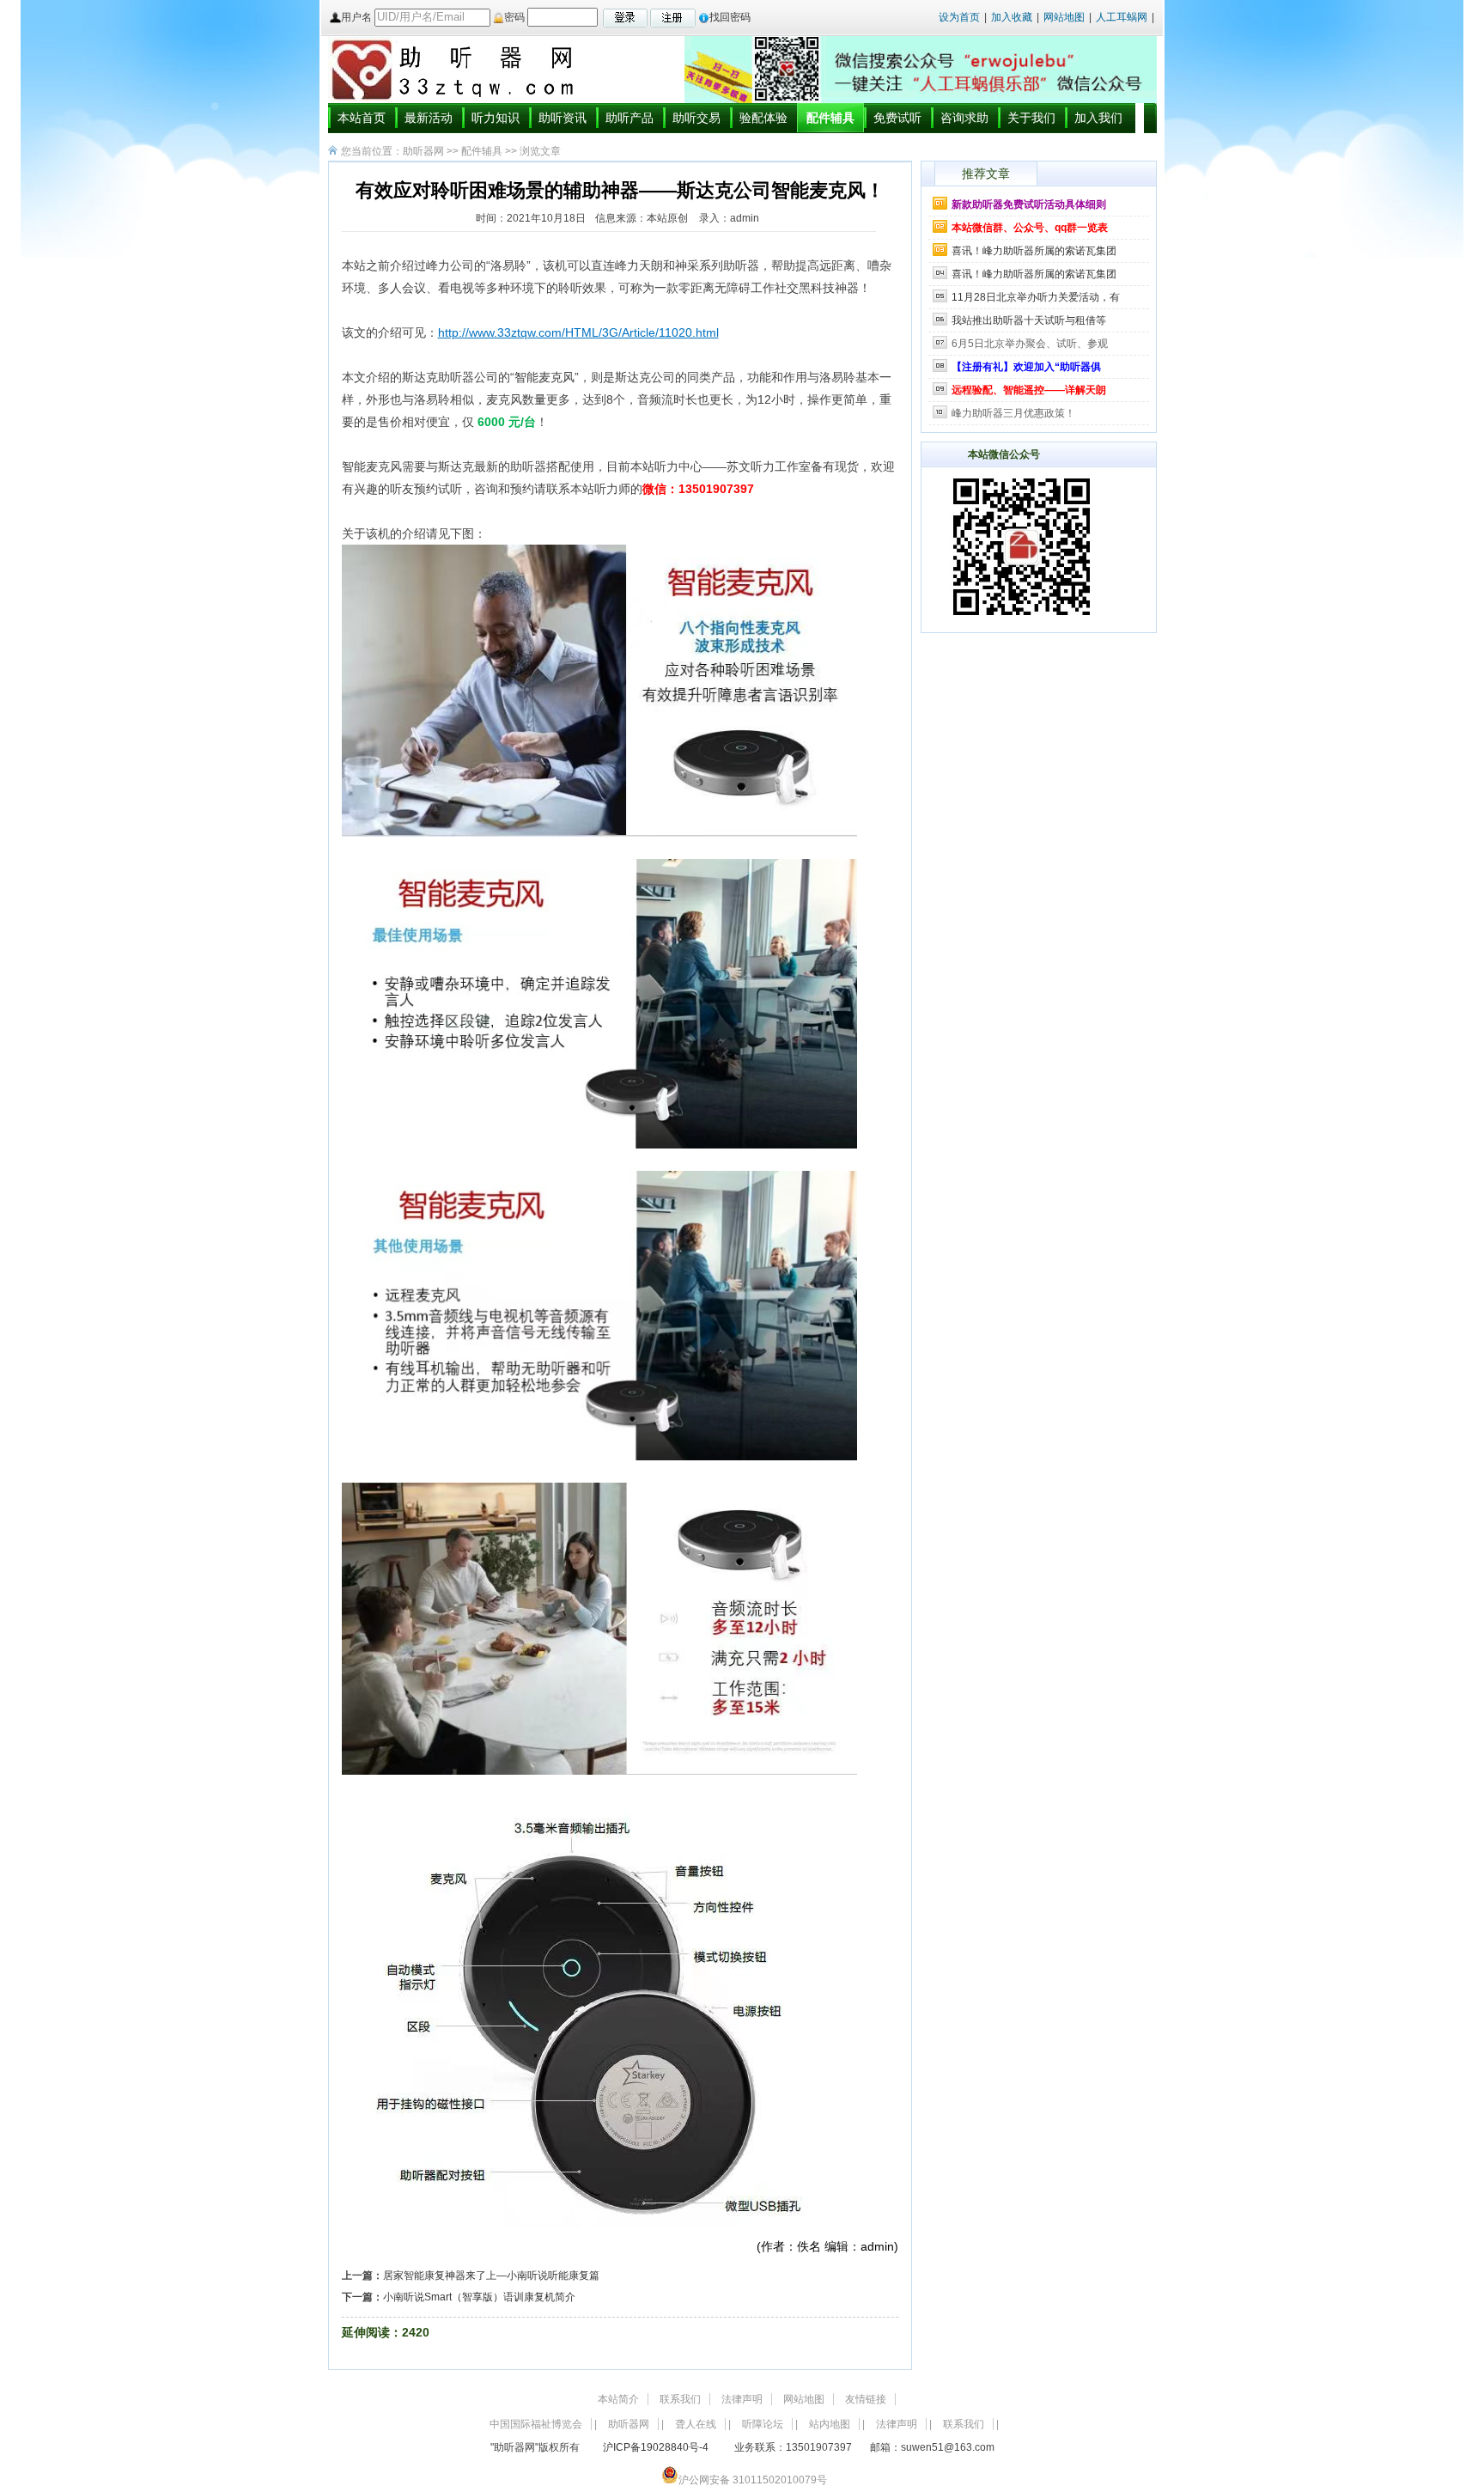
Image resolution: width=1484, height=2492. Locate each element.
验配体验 (763, 118)
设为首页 (959, 17)
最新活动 (429, 118)
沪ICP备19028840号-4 (656, 2447)
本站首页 (362, 118)
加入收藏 (1012, 17)
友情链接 (866, 2399)
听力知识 (496, 118)
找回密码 (730, 17)
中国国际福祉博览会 (536, 2424)
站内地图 (830, 2424)
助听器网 (423, 151)
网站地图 (1065, 17)
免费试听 (897, 118)
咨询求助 (964, 118)
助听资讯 (563, 118)
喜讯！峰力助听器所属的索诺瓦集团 (1034, 251)
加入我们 (1098, 118)
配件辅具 (830, 118)
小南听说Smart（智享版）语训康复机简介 (479, 2297)
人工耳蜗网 (1122, 17)
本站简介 (618, 2399)
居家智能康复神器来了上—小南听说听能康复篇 (491, 2276)
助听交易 (696, 118)
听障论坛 (763, 2424)
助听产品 (629, 118)
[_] (1022, 623)
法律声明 (742, 2399)
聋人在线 (696, 2424)
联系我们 (680, 2399)
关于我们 (1031, 118)
